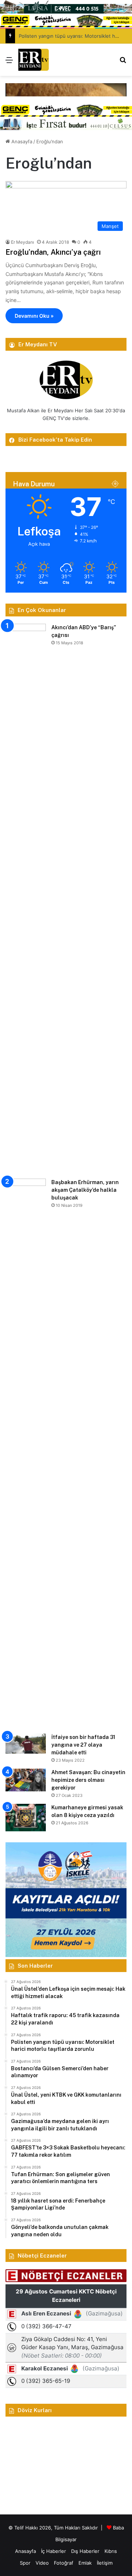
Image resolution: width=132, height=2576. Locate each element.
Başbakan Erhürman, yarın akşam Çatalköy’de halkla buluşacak (85, 1190)
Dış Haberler (85, 2551)
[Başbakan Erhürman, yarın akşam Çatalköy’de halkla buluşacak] (26, 1453)
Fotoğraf (64, 2563)
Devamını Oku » (34, 316)
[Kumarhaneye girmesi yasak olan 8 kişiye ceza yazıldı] (26, 1818)
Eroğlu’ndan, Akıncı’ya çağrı (53, 252)
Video (42, 2563)
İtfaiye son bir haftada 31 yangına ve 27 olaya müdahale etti (83, 1745)
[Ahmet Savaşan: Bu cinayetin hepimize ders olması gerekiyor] (26, 1780)
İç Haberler (54, 2551)
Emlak (85, 2563)
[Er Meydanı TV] (34, 60)
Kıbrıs (111, 2551)
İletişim (105, 2563)
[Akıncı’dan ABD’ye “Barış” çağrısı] (26, 899)
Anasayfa (21, 141)
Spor (25, 2563)
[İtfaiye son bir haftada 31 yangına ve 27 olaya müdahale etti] (26, 1744)
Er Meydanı (23, 242)
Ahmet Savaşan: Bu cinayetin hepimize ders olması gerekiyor (88, 1780)
